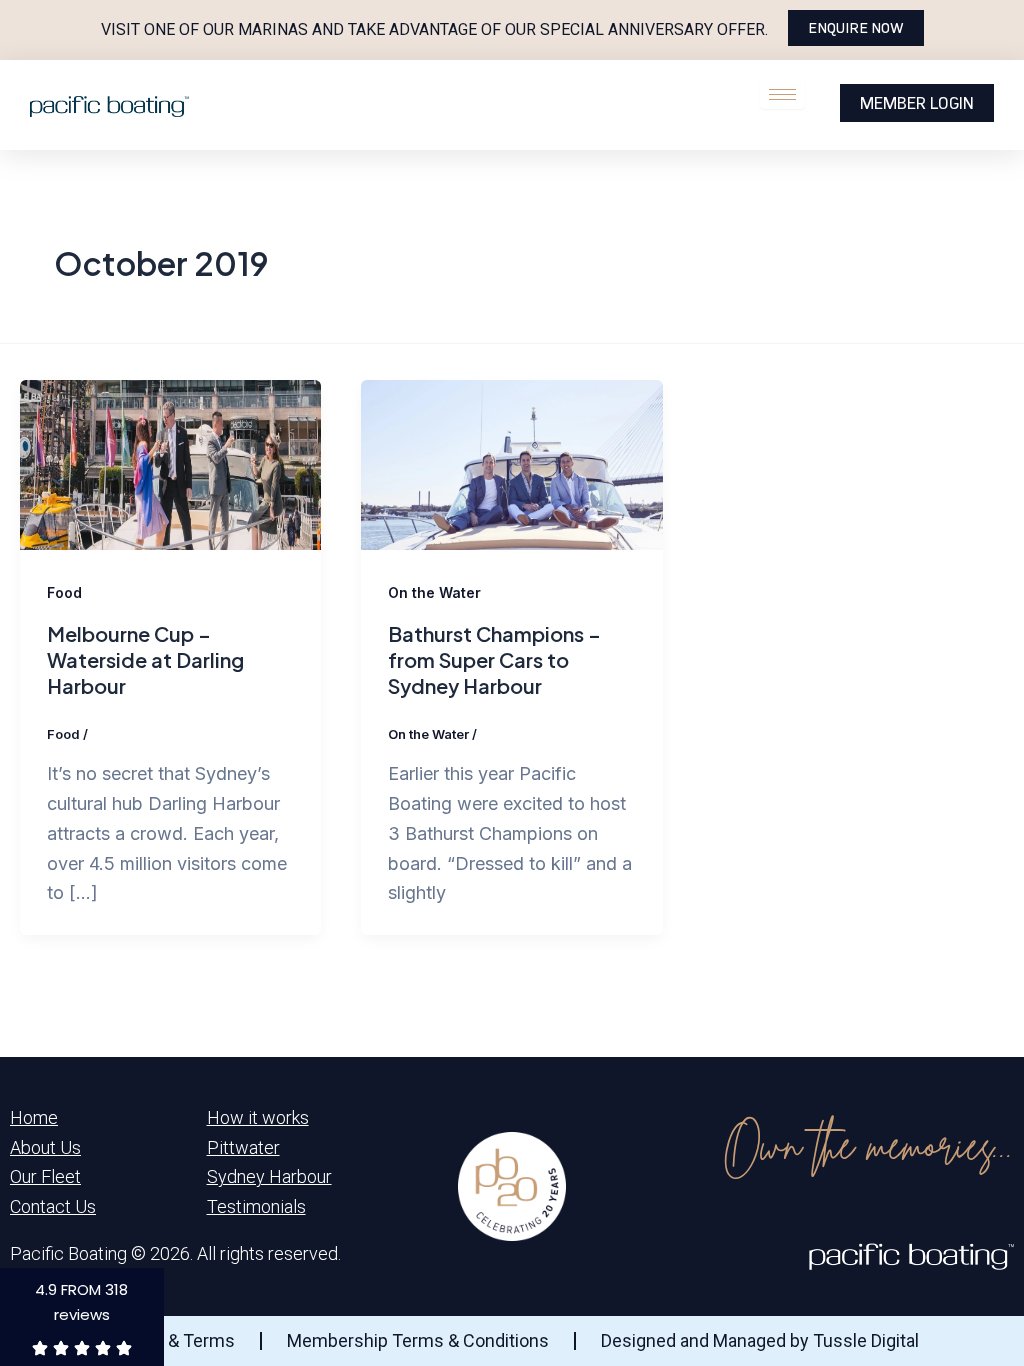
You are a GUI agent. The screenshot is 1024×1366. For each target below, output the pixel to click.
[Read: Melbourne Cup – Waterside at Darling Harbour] (170, 463)
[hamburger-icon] (782, 94)
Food (64, 592)
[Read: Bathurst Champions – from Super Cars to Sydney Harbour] (511, 463)
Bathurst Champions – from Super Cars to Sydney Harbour (494, 659)
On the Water (434, 592)
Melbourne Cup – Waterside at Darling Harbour (145, 659)
